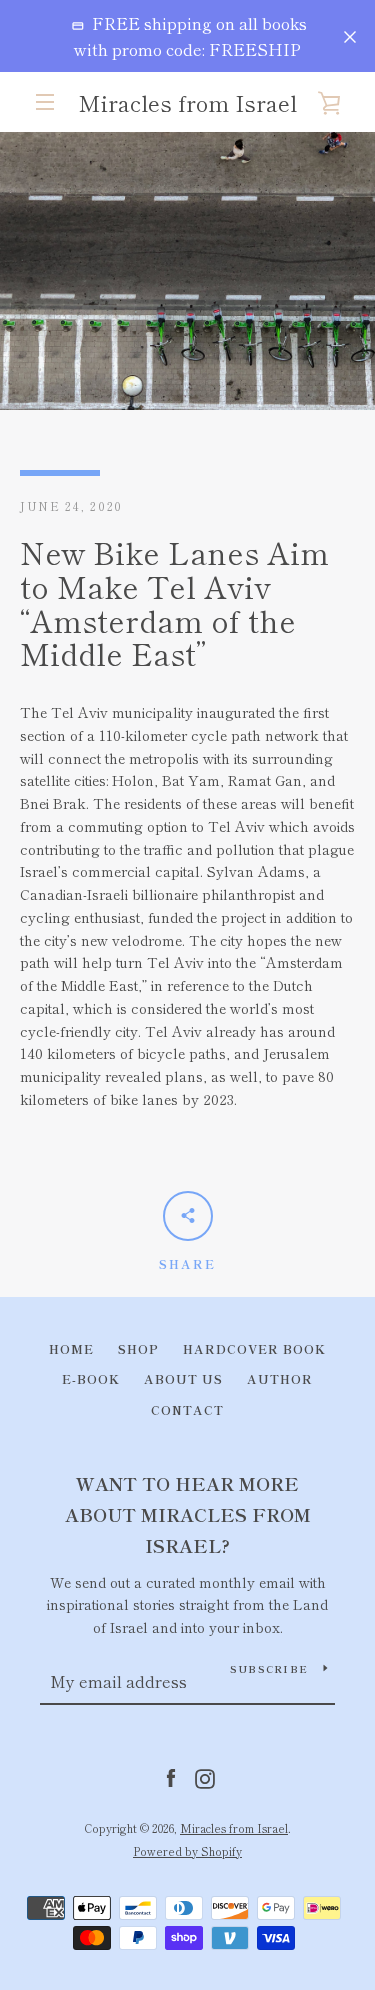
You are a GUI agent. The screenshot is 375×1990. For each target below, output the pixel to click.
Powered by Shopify (187, 1851)
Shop (138, 1348)
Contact (187, 1409)
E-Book (91, 1378)
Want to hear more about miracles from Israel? (188, 1514)
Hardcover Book (254, 1348)
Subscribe (269, 1668)
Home (71, 1348)
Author (280, 1378)
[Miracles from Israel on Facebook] (171, 1776)
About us (183, 1378)
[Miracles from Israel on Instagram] (205, 1776)
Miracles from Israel (187, 102)
